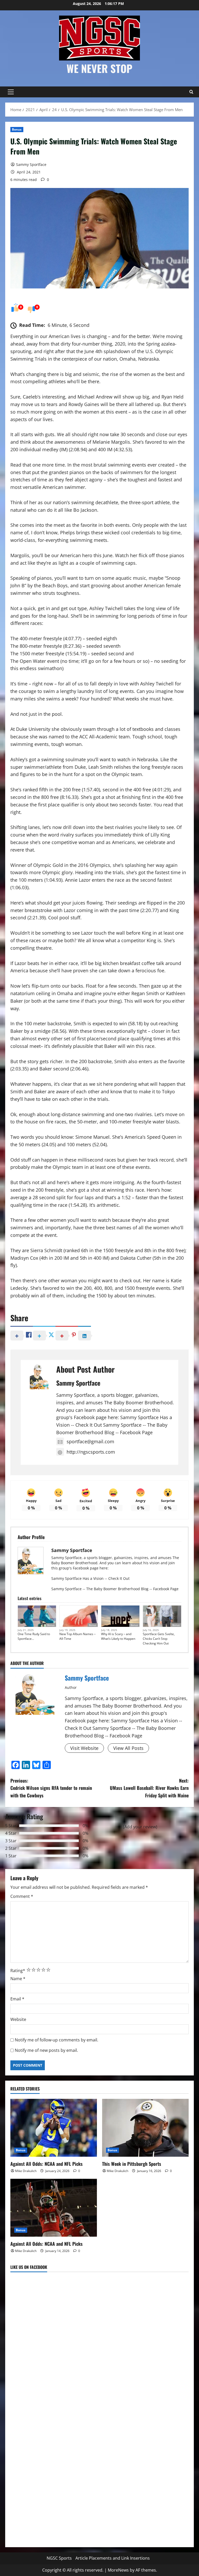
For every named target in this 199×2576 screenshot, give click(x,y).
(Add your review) (140, 1827)
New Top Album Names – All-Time (77, 1636)
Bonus (17, 129)
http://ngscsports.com (91, 1452)
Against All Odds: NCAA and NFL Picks (47, 2164)
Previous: (51, 1788)
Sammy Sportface (31, 164)
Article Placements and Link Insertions (113, 2558)
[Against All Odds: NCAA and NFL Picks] (54, 2128)
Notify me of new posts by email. (46, 2050)
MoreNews (118, 2570)
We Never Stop (99, 68)
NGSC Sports (59, 2558)
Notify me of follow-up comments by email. (56, 2040)
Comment (22, 1896)
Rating (18, 1971)
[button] (11, 92)
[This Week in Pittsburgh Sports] (145, 2128)
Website (18, 2019)
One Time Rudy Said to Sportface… (34, 1636)
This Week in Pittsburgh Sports (132, 2164)
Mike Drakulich (26, 2171)
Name (18, 1979)
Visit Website (84, 1748)
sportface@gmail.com (90, 1441)
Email (17, 1999)
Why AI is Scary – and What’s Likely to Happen (118, 1636)
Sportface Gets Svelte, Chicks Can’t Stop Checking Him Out (159, 1639)
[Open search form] (191, 92)
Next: (149, 1788)
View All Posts (128, 1748)
